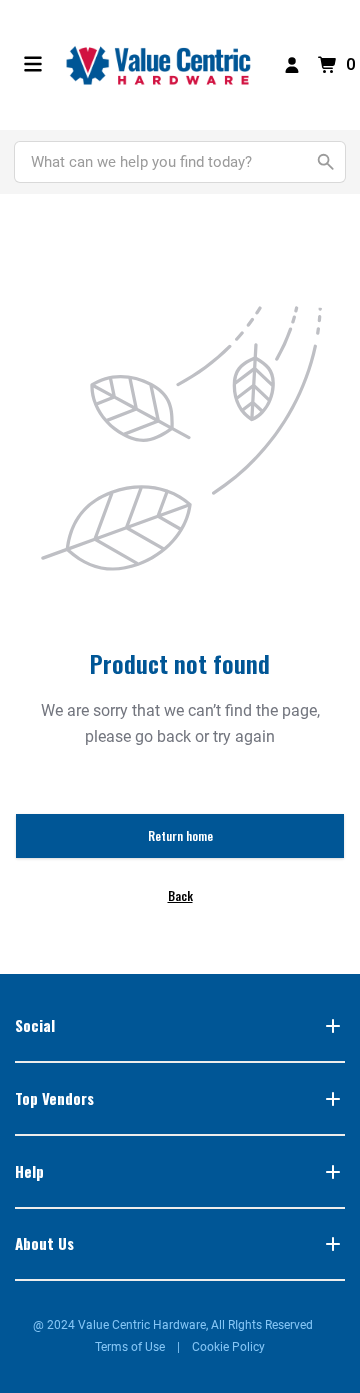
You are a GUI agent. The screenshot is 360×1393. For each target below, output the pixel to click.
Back (180, 895)
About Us (44, 1243)
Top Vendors (54, 1098)
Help (29, 1171)
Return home (180, 835)
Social (35, 1025)
